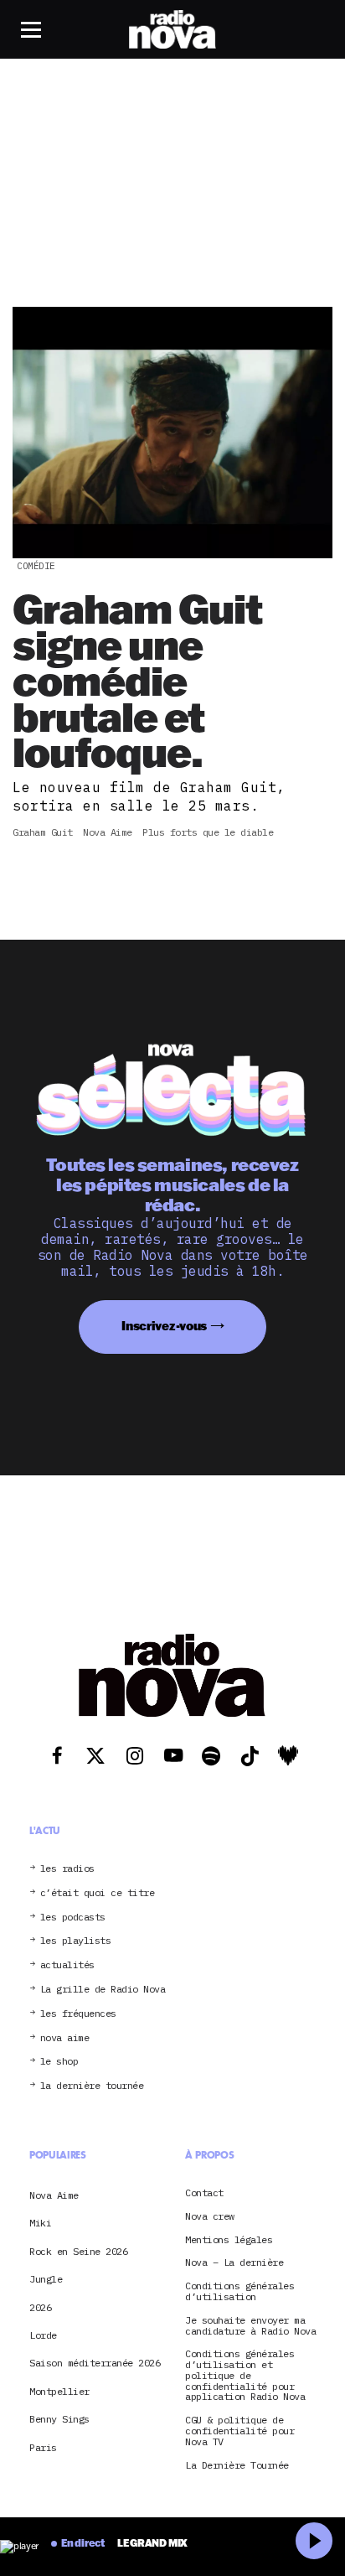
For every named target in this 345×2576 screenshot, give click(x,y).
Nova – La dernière (234, 2263)
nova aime (65, 2038)
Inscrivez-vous (164, 1326)
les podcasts (73, 1918)
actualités (67, 1965)
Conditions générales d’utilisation (239, 2292)
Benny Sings (59, 2419)
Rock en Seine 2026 (78, 2251)
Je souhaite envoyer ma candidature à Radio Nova (250, 2326)
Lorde (43, 2335)
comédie (36, 566)
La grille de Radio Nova (103, 1990)
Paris (43, 2447)
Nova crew (210, 2217)
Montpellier (59, 2391)
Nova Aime (54, 2195)
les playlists (76, 1941)
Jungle (46, 2279)
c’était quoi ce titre (98, 1893)
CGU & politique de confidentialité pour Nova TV (239, 2431)
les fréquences (78, 2014)
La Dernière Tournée (237, 2466)
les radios (67, 1869)
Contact (204, 2193)
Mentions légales (229, 2240)
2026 (40, 2307)
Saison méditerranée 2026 (95, 2363)
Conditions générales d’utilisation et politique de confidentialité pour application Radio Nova (245, 2376)
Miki (40, 2223)
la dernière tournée (92, 2086)
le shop (59, 2062)
